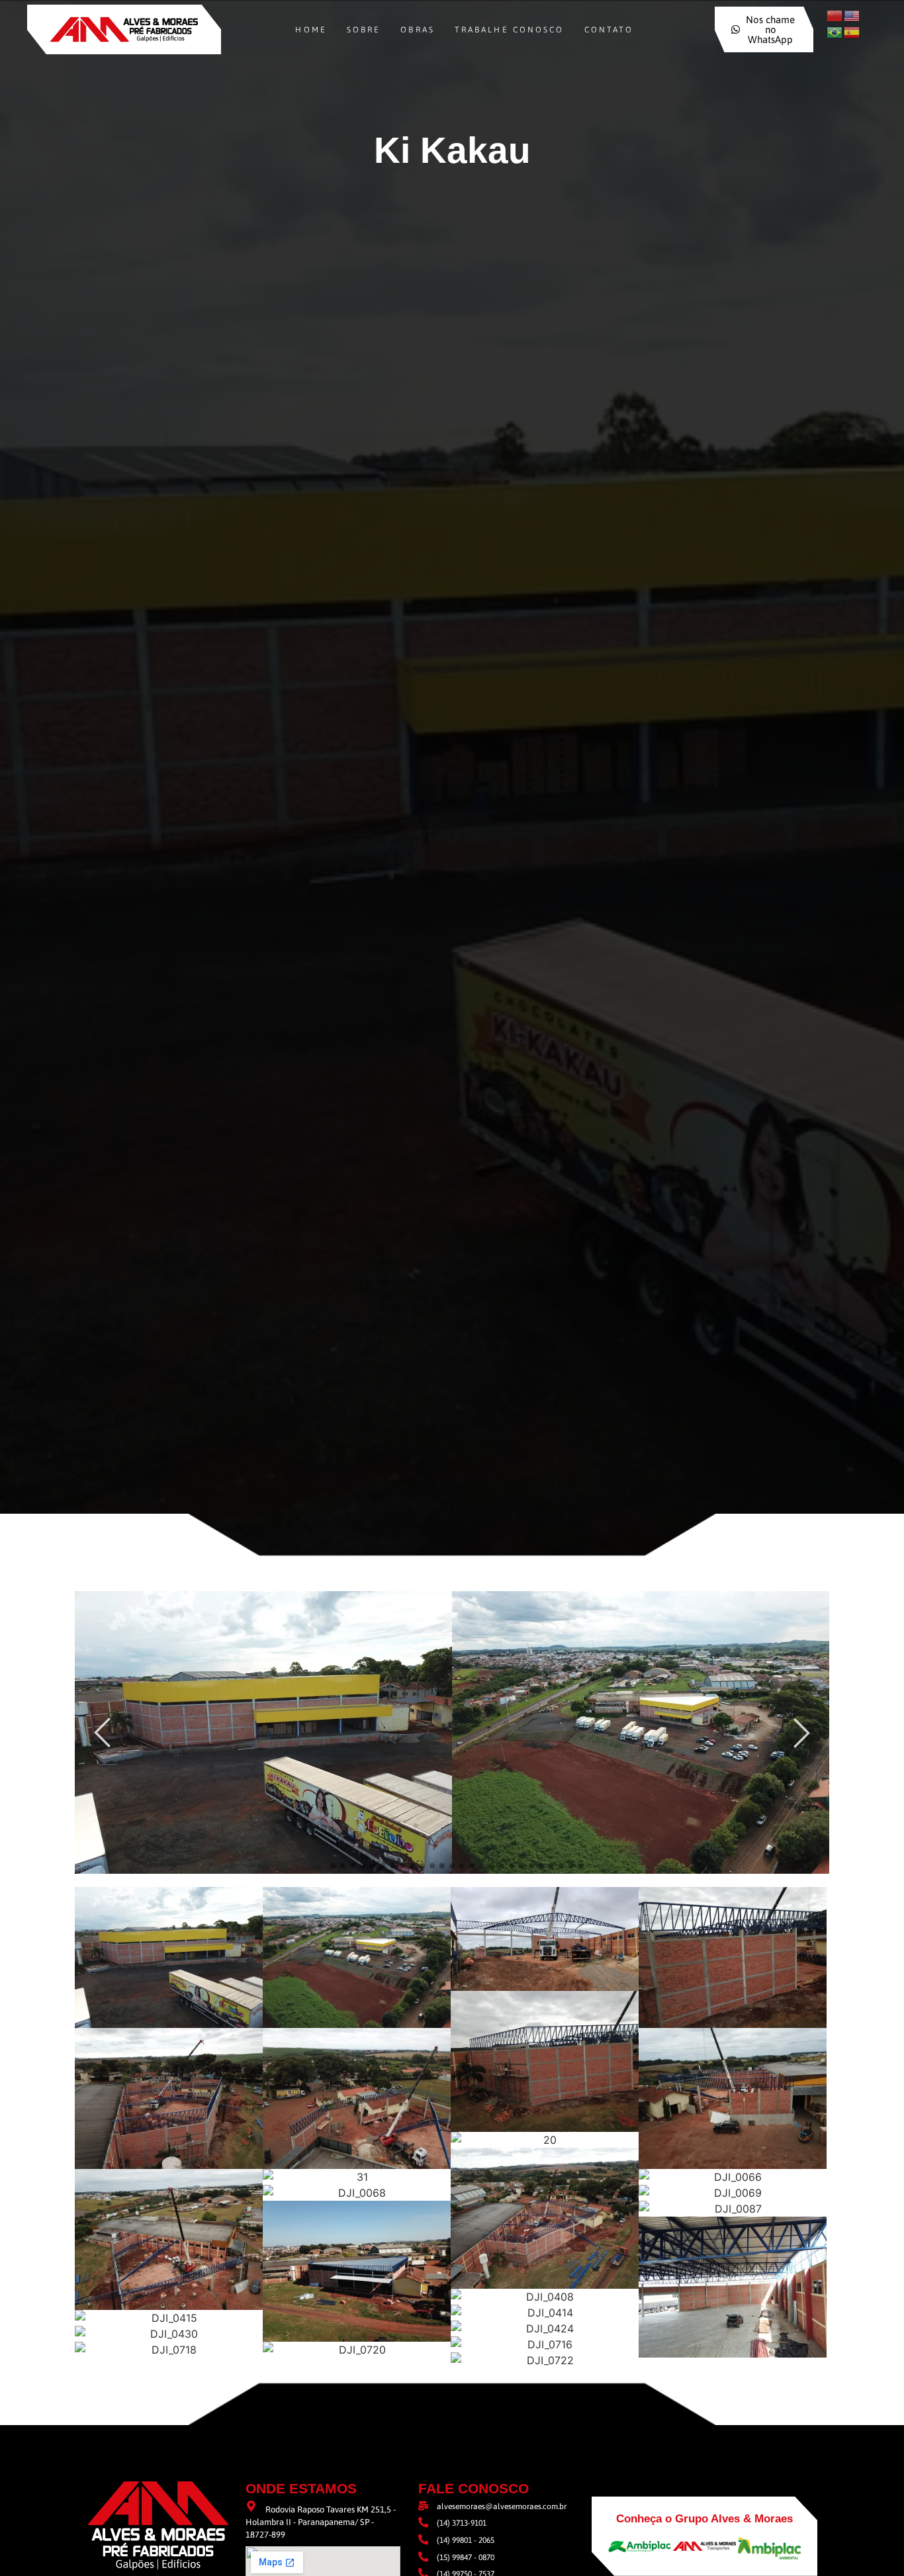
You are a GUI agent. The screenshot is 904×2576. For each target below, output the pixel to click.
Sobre (364, 30)
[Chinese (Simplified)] (835, 15)
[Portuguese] (835, 32)
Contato (609, 30)
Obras (418, 30)
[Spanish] (852, 32)
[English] (852, 15)
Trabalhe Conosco (510, 30)
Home (311, 30)
